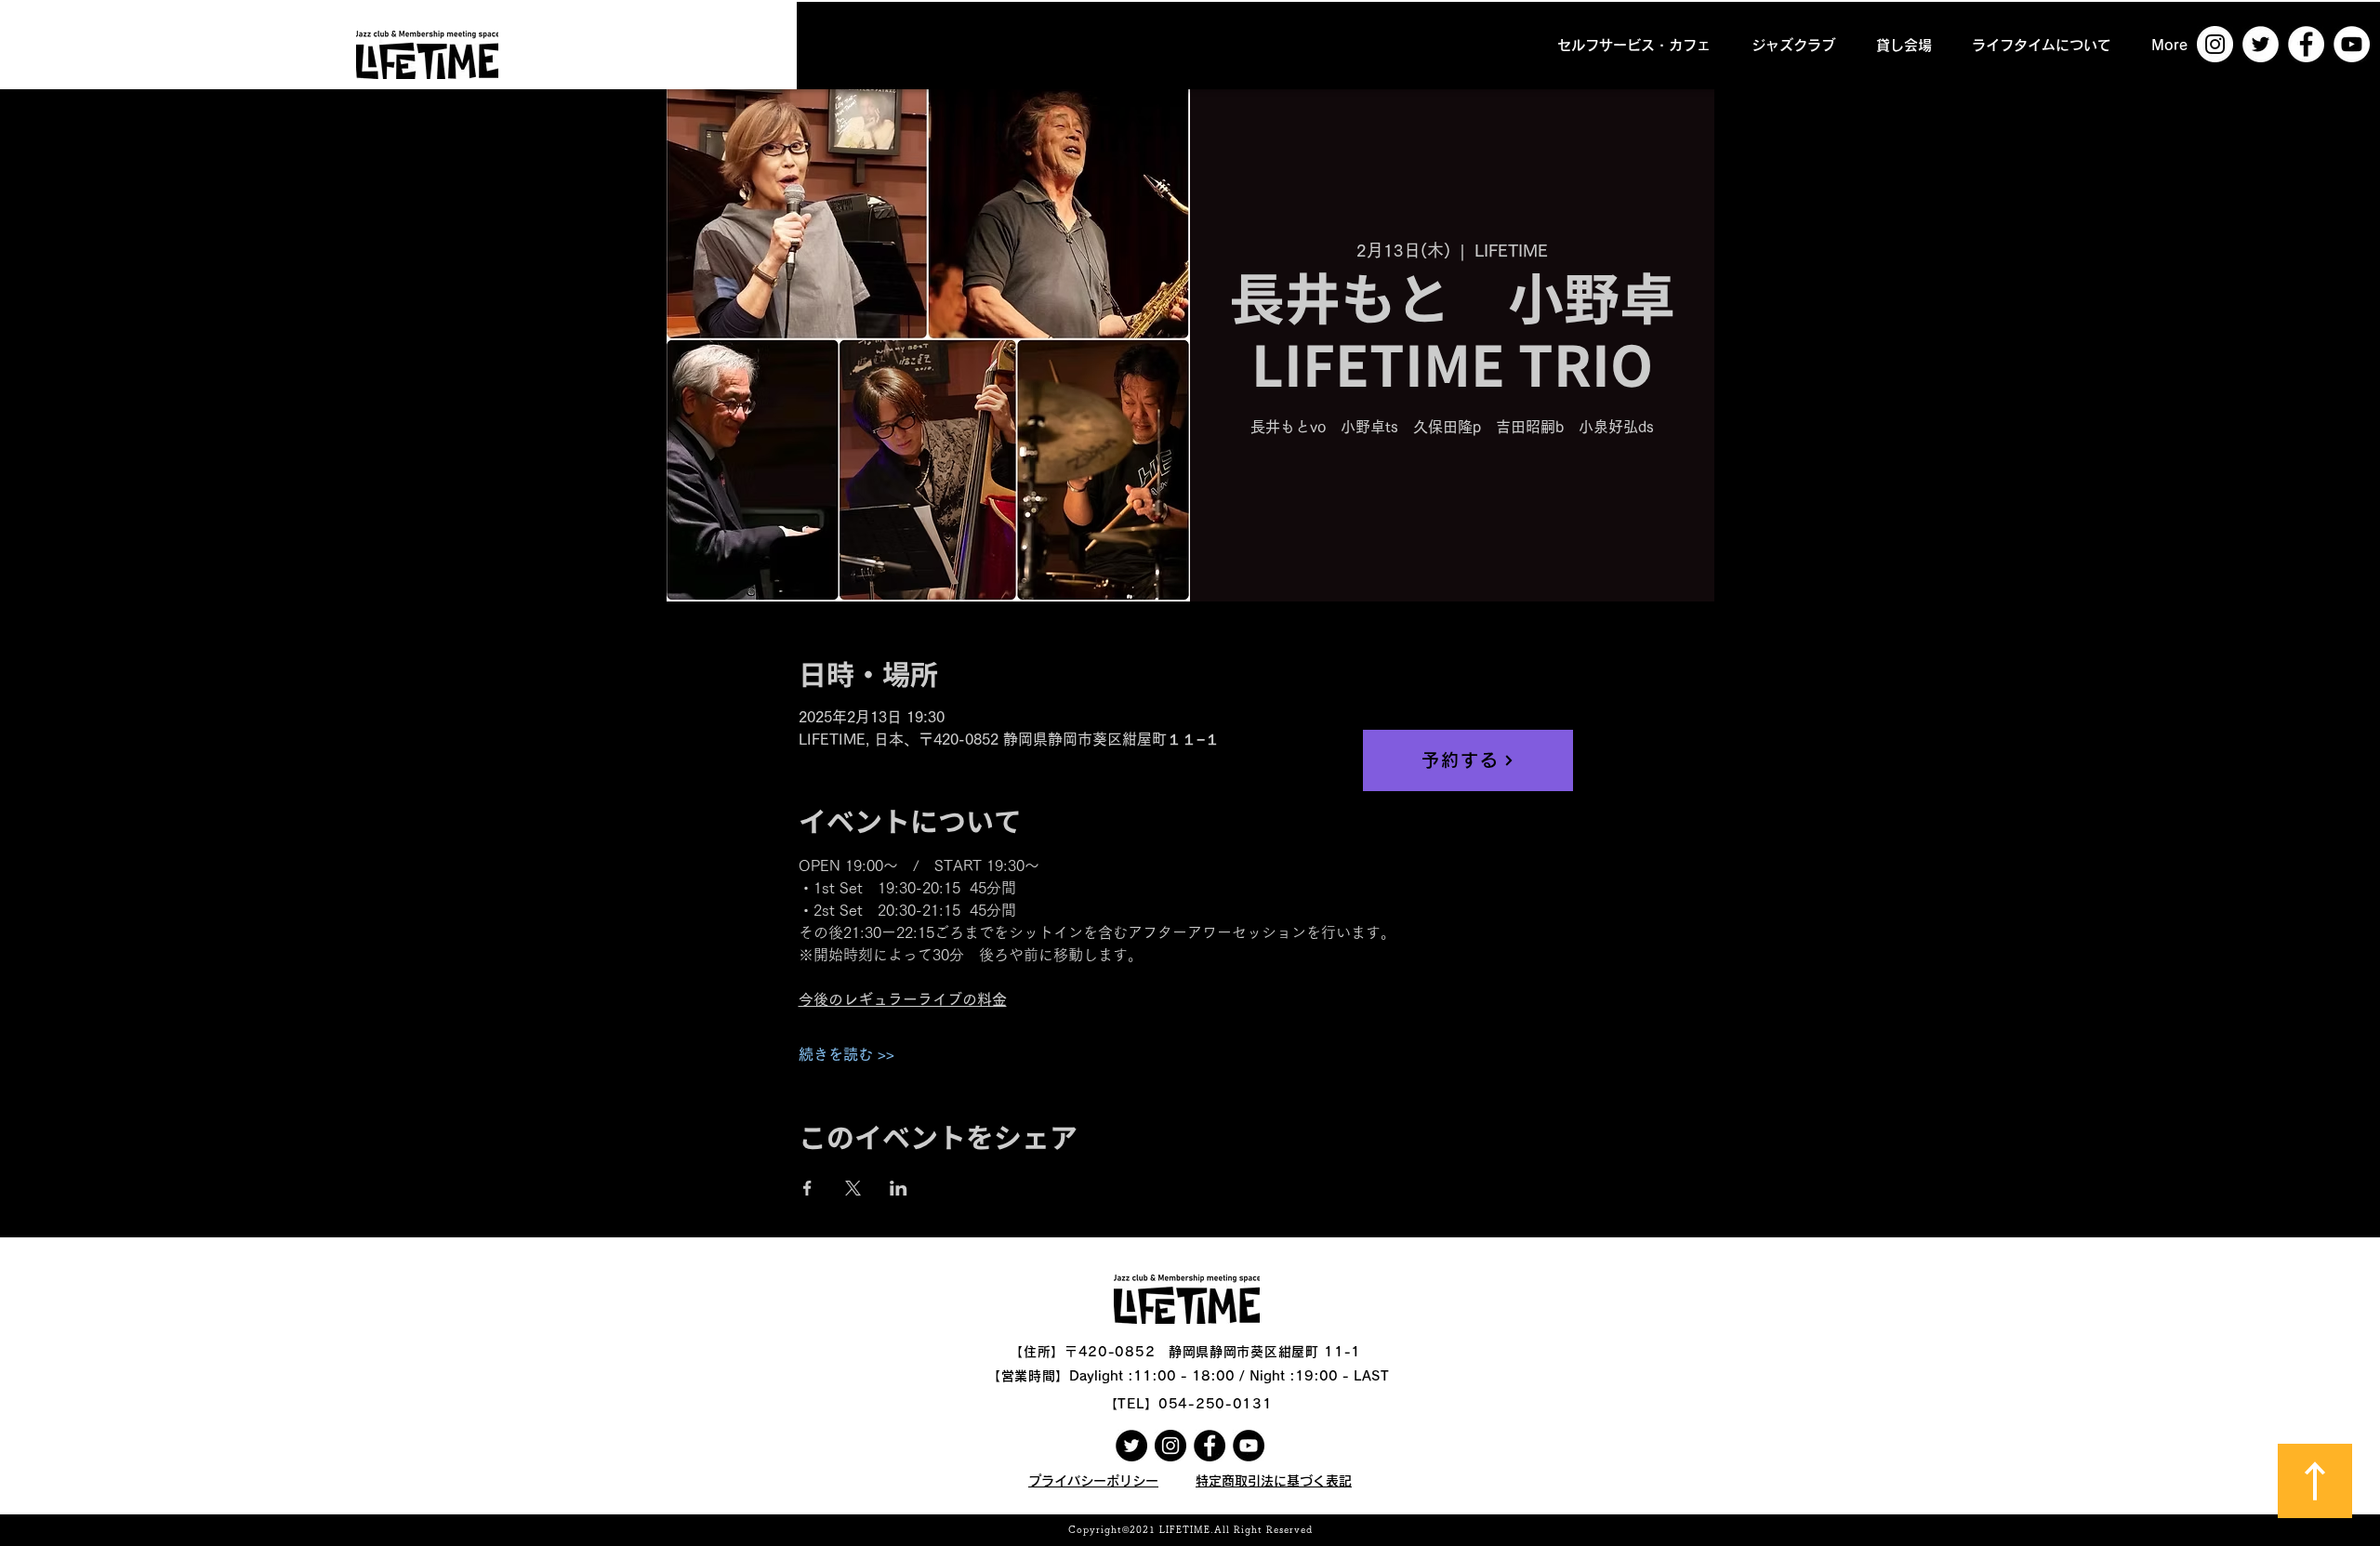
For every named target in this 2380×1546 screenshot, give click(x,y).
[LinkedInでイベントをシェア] (899, 1188)
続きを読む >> (846, 1054)
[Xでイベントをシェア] (853, 1188)
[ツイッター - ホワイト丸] (2261, 44)
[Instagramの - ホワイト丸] (2215, 44)
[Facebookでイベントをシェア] (807, 1188)
